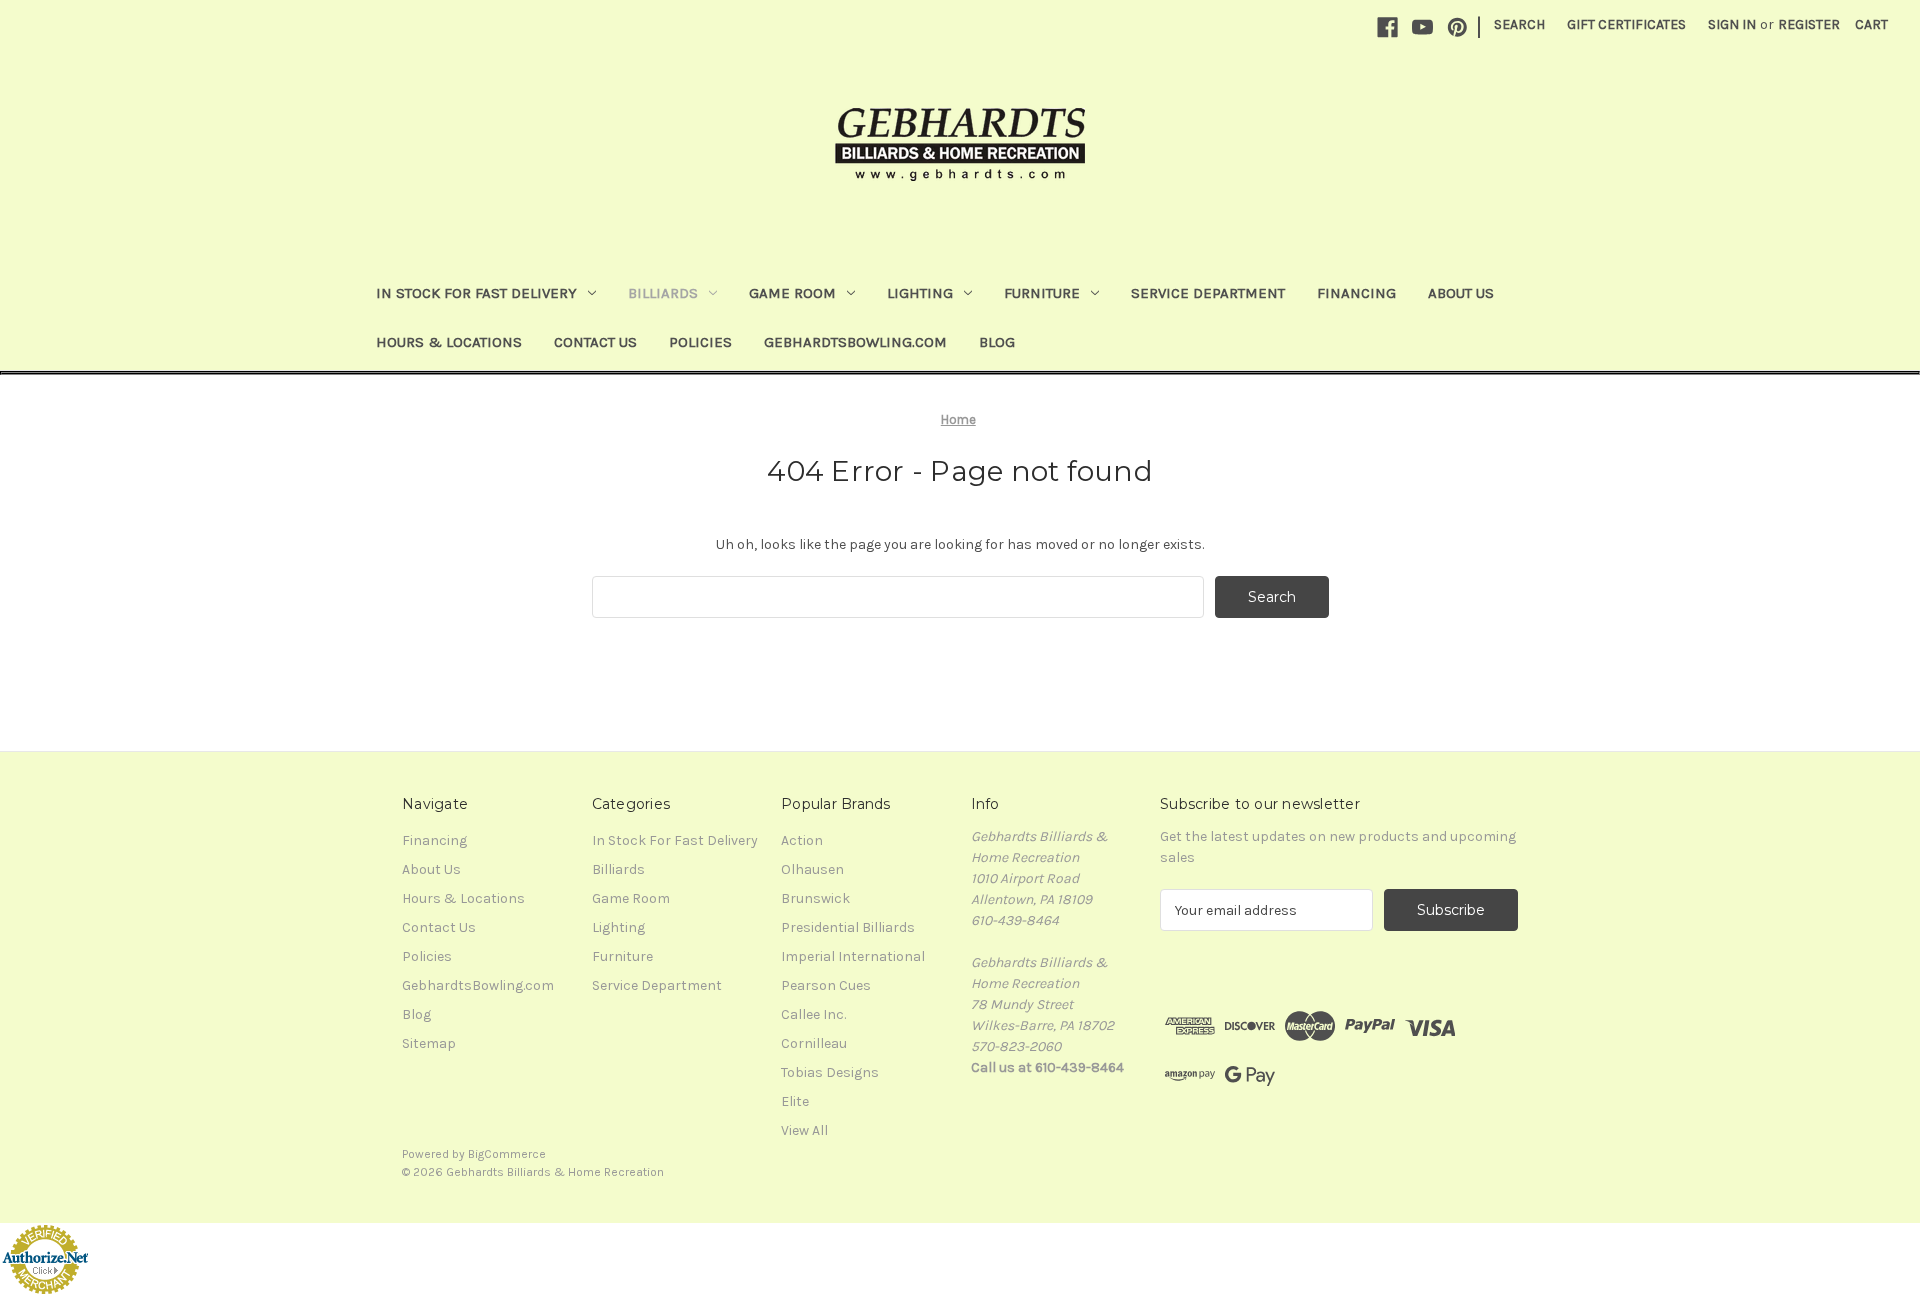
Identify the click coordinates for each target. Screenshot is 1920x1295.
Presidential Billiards (848, 927)
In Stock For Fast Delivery (476, 293)
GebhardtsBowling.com (855, 342)
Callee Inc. (813, 1014)
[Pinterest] (1457, 27)
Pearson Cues (826, 985)
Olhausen (812, 869)
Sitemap (429, 1043)
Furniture (1042, 293)
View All (804, 1130)
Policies (700, 342)
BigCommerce (507, 1154)
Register (1809, 24)
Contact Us (595, 342)
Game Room (792, 293)
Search (1519, 24)
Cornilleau (814, 1043)
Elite (795, 1101)
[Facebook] (1387, 27)
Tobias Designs (830, 1072)
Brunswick (815, 898)
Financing (1356, 293)
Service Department (1208, 293)
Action (802, 840)
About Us (1461, 293)
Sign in (1732, 24)
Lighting (920, 293)
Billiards (663, 293)
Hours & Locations (449, 342)
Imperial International (853, 956)
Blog (997, 342)
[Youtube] (1422, 27)
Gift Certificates (1626, 24)
